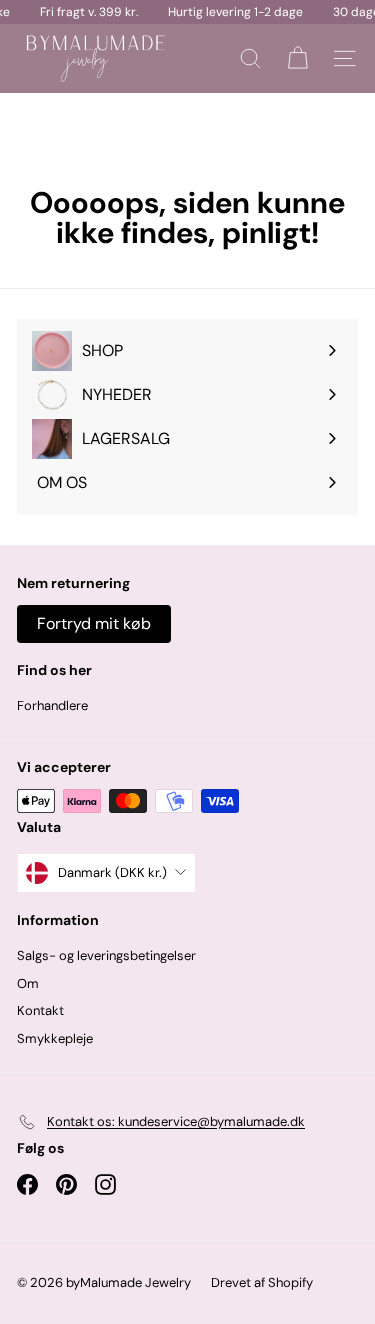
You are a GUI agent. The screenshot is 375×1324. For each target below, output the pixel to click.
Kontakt (40, 1010)
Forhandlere (52, 705)
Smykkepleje (55, 1038)
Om (28, 983)
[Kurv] (297, 58)
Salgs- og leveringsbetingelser (106, 955)
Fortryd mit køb (94, 623)
